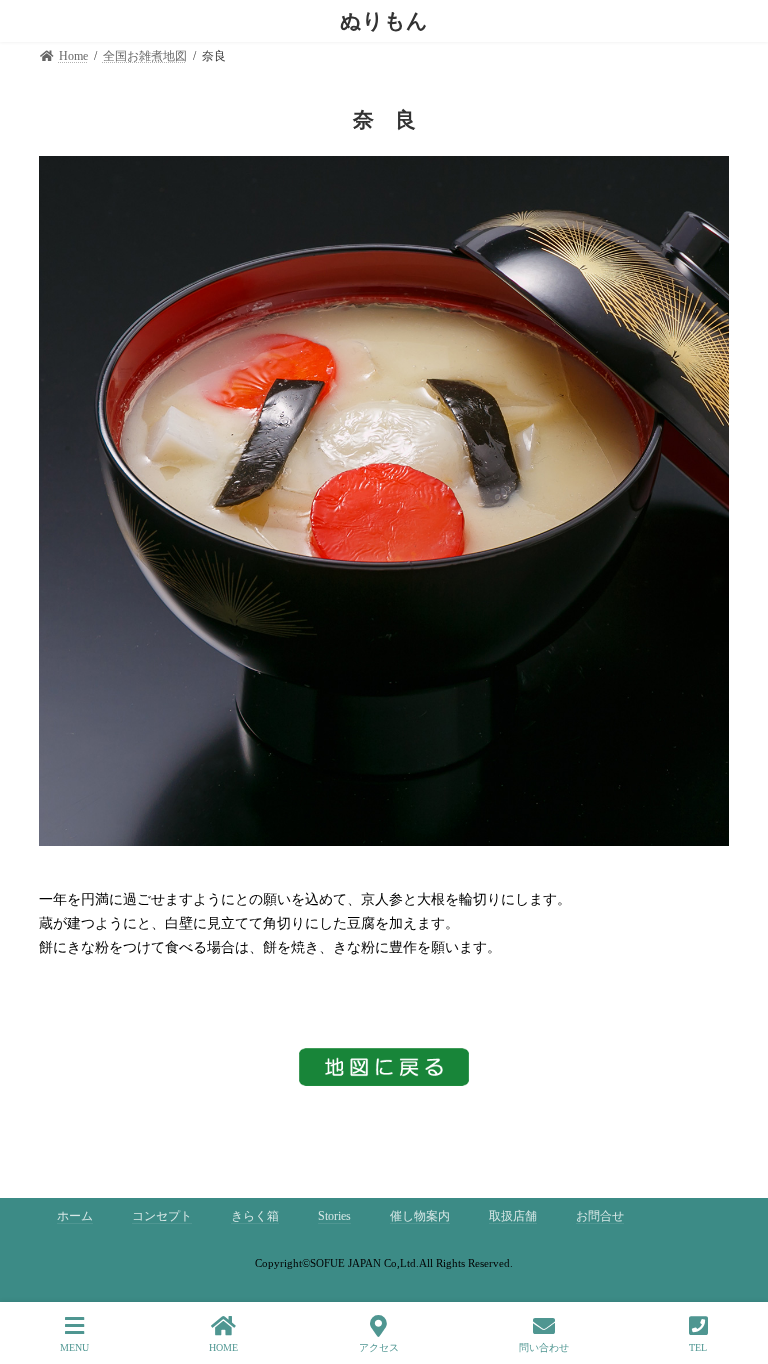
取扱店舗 (513, 1216)
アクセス (379, 1347)
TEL (698, 1347)
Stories (334, 1216)
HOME (223, 1347)
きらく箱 (255, 1216)
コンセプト (162, 1216)
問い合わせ (544, 1347)
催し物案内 (420, 1216)
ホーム (75, 1216)
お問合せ (600, 1216)
